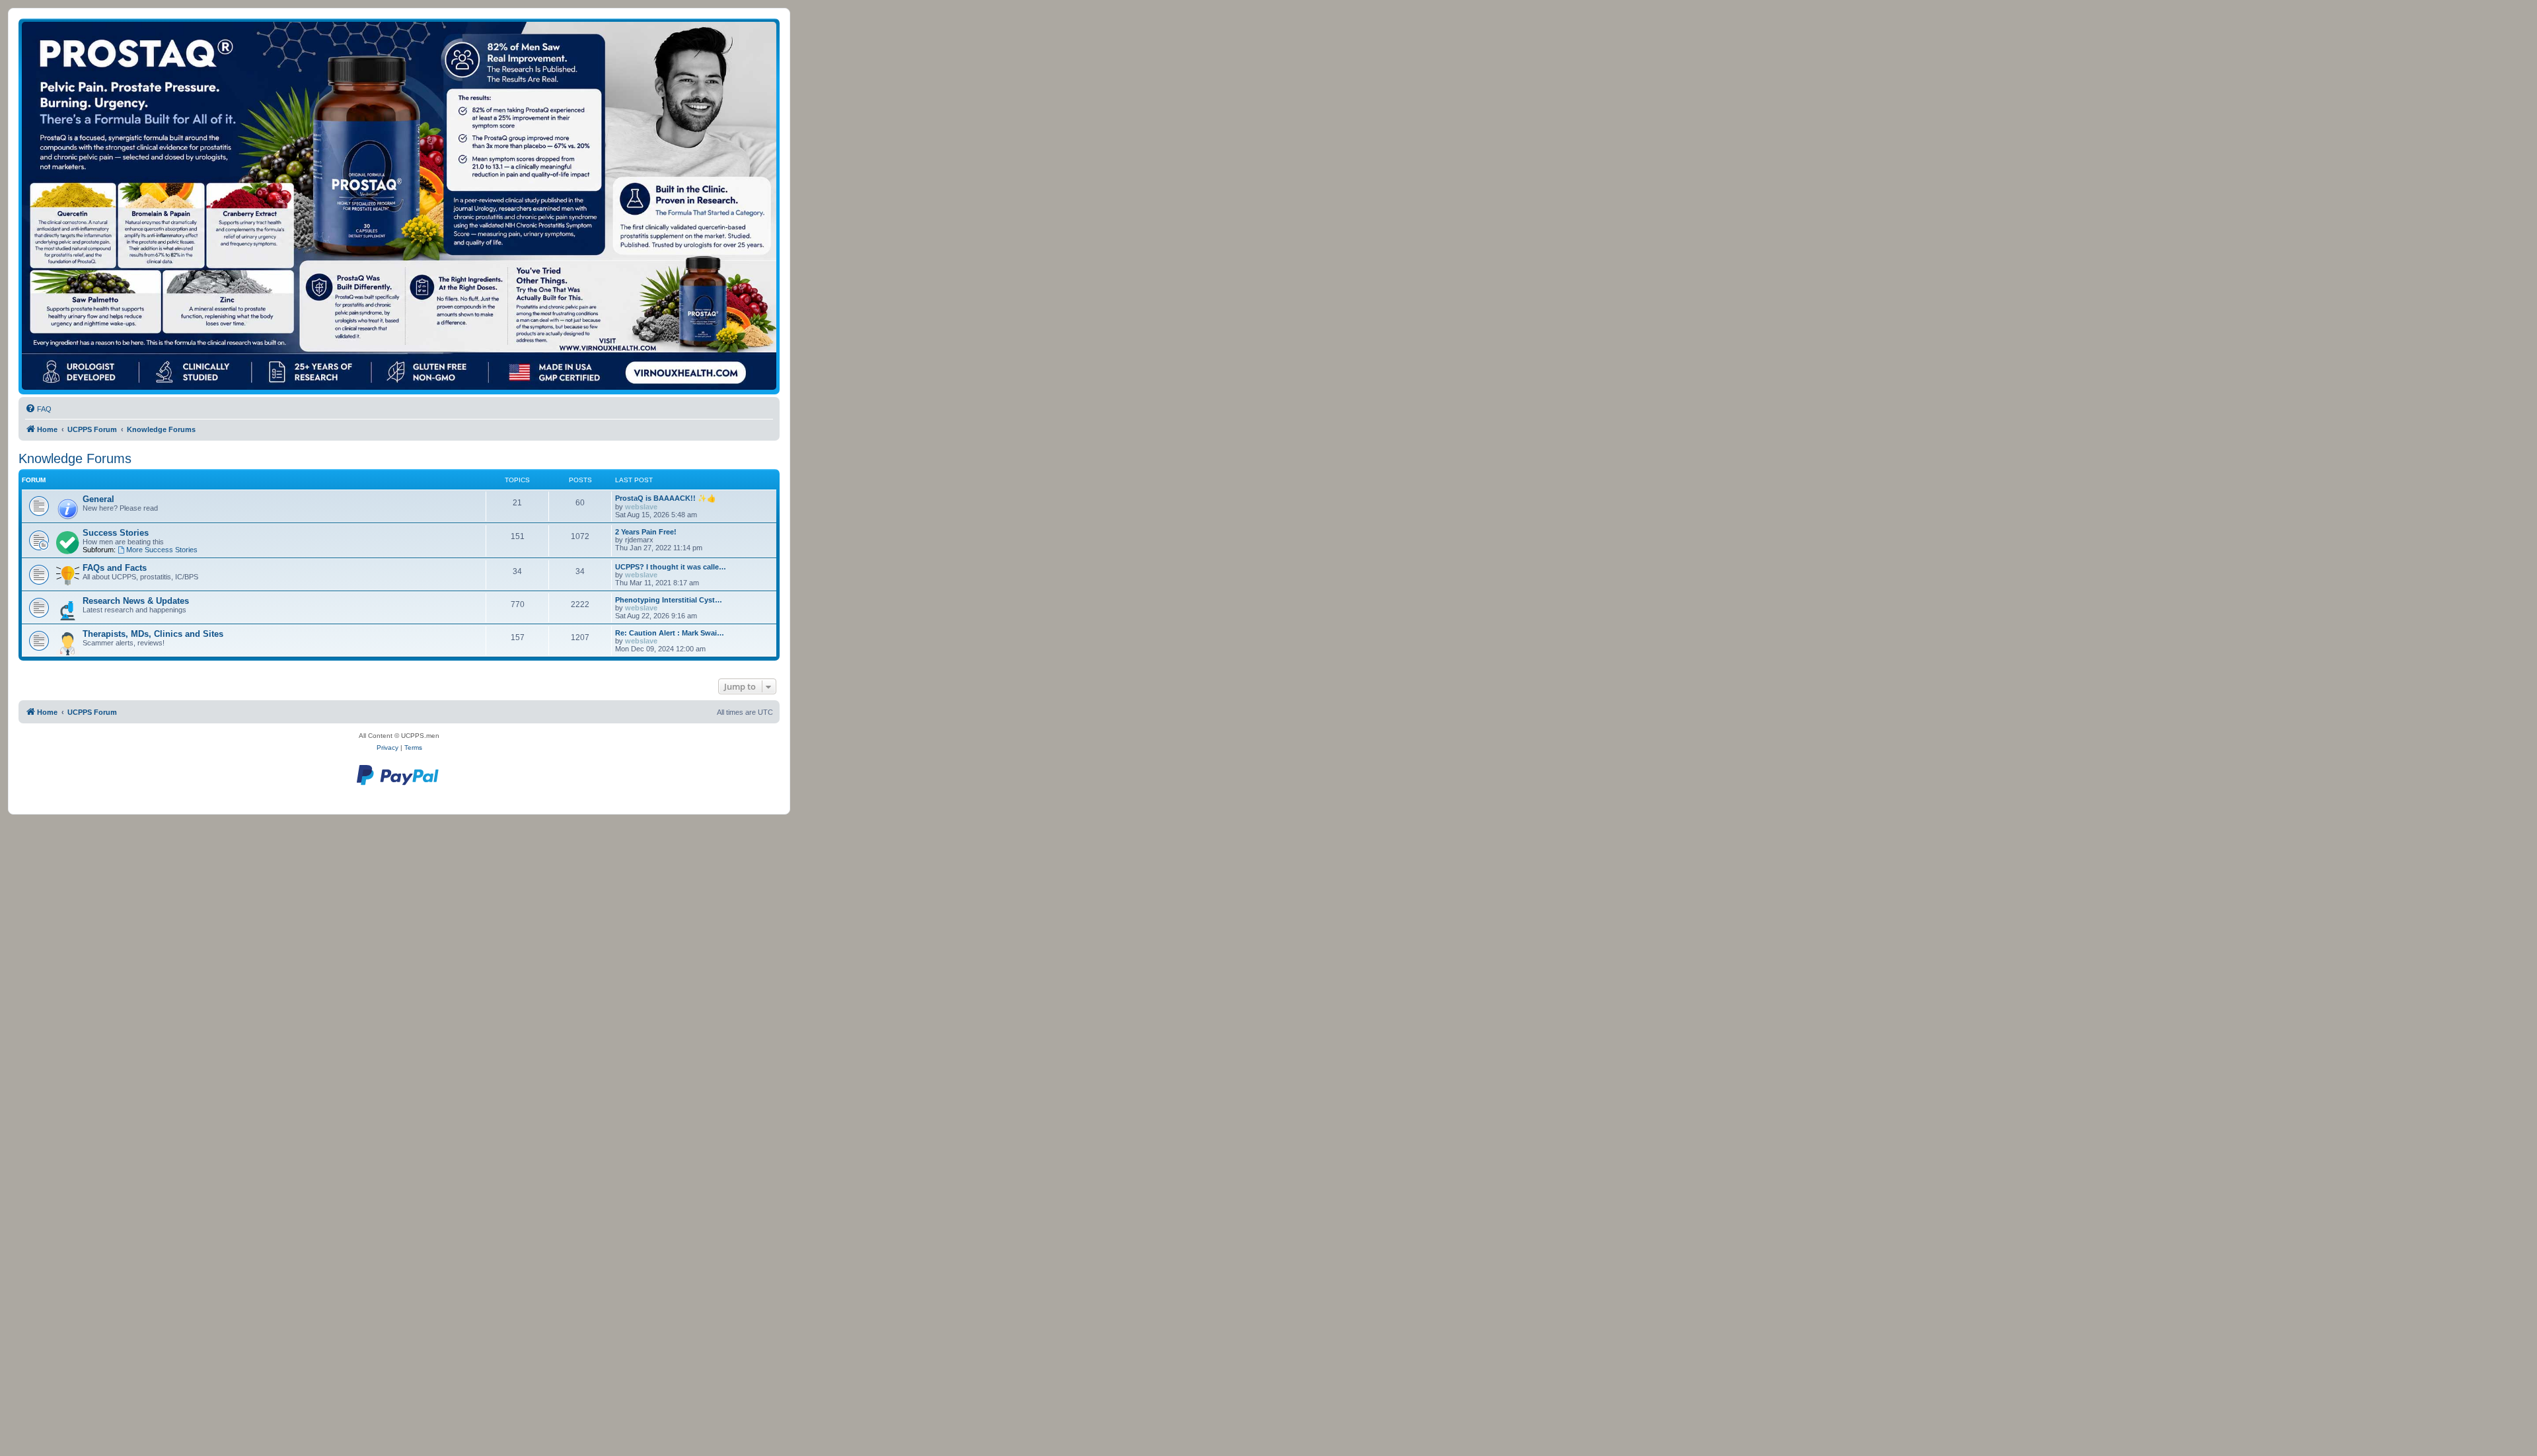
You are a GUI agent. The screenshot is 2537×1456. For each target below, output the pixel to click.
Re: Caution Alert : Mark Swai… (670, 633)
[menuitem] (38, 409)
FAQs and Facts (115, 568)
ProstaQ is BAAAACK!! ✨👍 (666, 498)
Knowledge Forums (75, 458)
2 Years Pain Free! (646, 532)
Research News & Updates (136, 601)
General (98, 499)
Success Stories (116, 533)
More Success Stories (162, 550)
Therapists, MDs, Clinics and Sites (153, 634)
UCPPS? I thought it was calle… (671, 567)
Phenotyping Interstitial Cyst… (669, 600)
